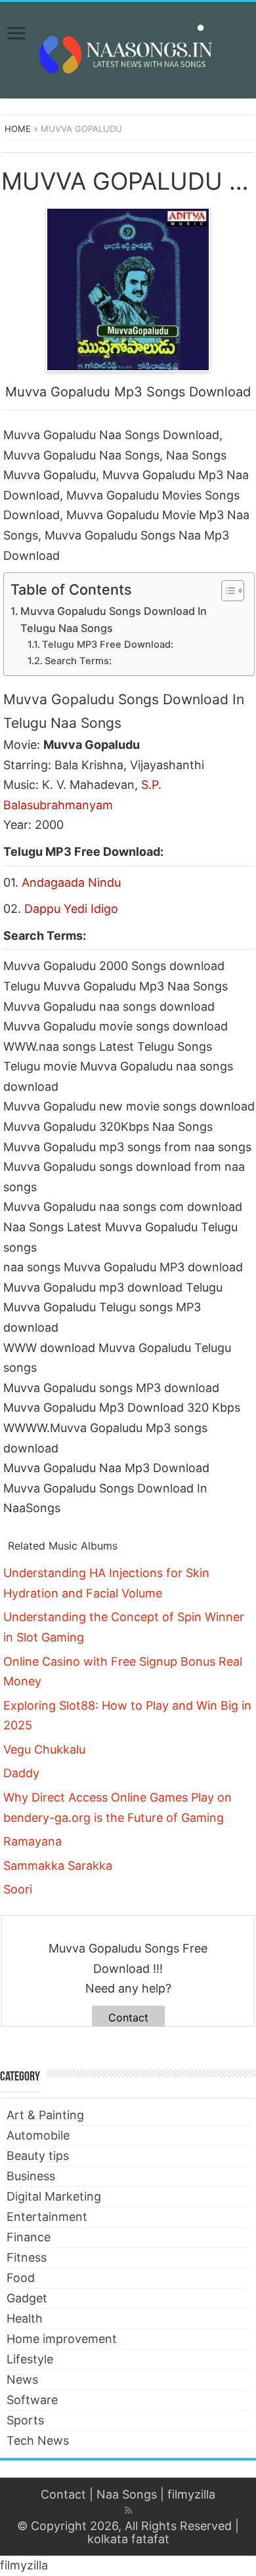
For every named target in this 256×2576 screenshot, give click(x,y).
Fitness (27, 2257)
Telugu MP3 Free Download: (108, 644)
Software (32, 2400)
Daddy (21, 1773)
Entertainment (47, 2217)
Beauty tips (38, 2156)
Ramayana (32, 1841)
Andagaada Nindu (71, 882)
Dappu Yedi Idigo (71, 909)
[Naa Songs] (128, 48)
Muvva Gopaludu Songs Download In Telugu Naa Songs (114, 620)
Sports (25, 2420)
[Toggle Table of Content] (226, 591)
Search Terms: (78, 661)
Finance (29, 2237)
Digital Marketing (54, 2196)
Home (18, 129)
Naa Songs (127, 2494)
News (22, 2379)
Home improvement (62, 2339)
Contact (128, 2017)
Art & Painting (45, 2115)
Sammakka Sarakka (58, 1866)
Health (25, 2318)
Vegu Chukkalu (44, 1749)
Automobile (38, 2135)
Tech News (38, 2440)
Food (21, 2278)
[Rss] (128, 2510)
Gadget (27, 2298)
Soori (18, 1889)
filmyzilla (191, 2494)
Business (31, 2176)
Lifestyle (30, 2359)
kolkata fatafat (128, 2539)
